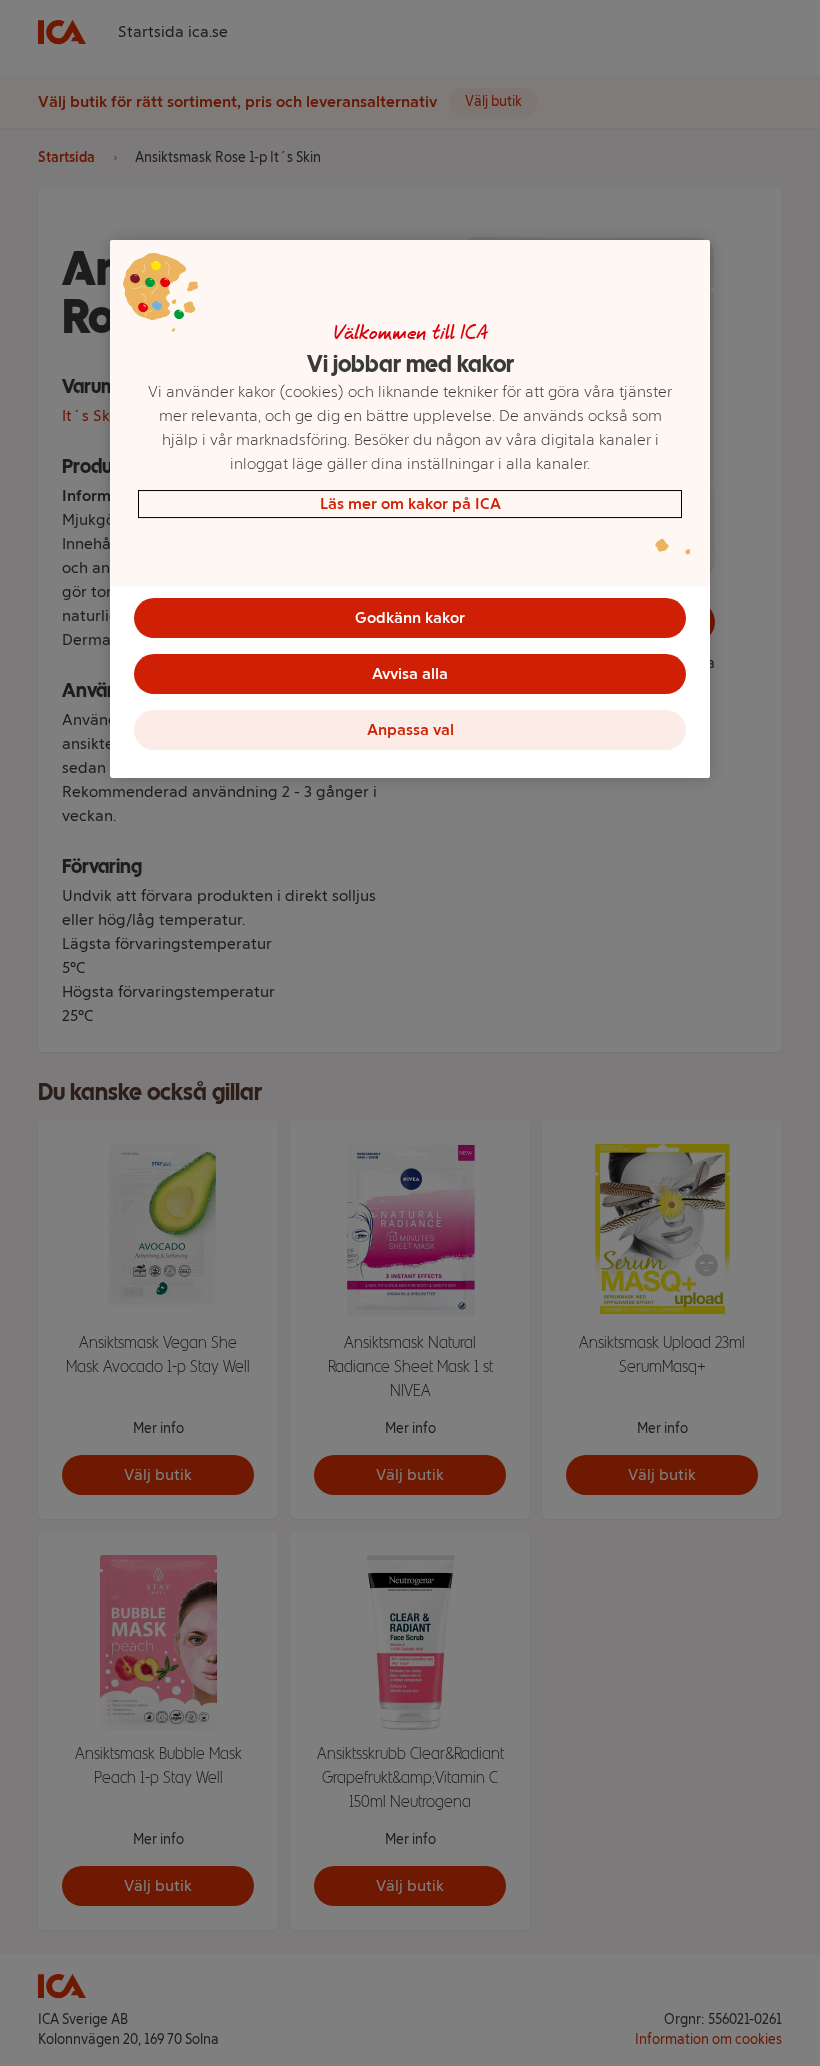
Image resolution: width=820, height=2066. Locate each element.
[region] (410, 509)
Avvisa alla (410, 673)
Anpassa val (410, 729)
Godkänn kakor (410, 617)
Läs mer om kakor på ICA (410, 503)
